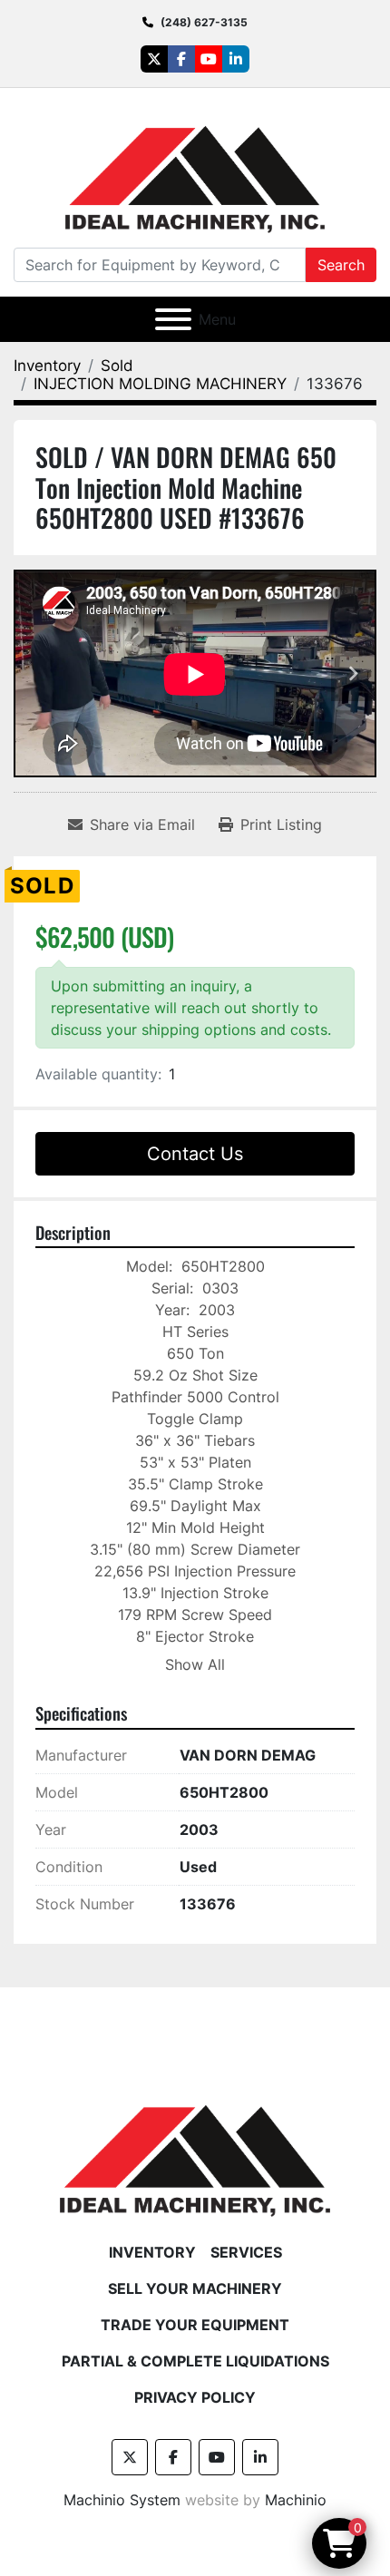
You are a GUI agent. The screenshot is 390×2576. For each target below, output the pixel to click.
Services (246, 2252)
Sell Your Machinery (195, 2288)
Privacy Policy (195, 2397)
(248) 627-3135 (204, 22)
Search (341, 265)
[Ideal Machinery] (195, 2147)
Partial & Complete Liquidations (195, 2361)
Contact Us (195, 1154)
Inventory (152, 2252)
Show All (195, 1664)
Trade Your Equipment (195, 2325)
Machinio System (122, 2500)
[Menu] (173, 319)
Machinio (296, 2500)
